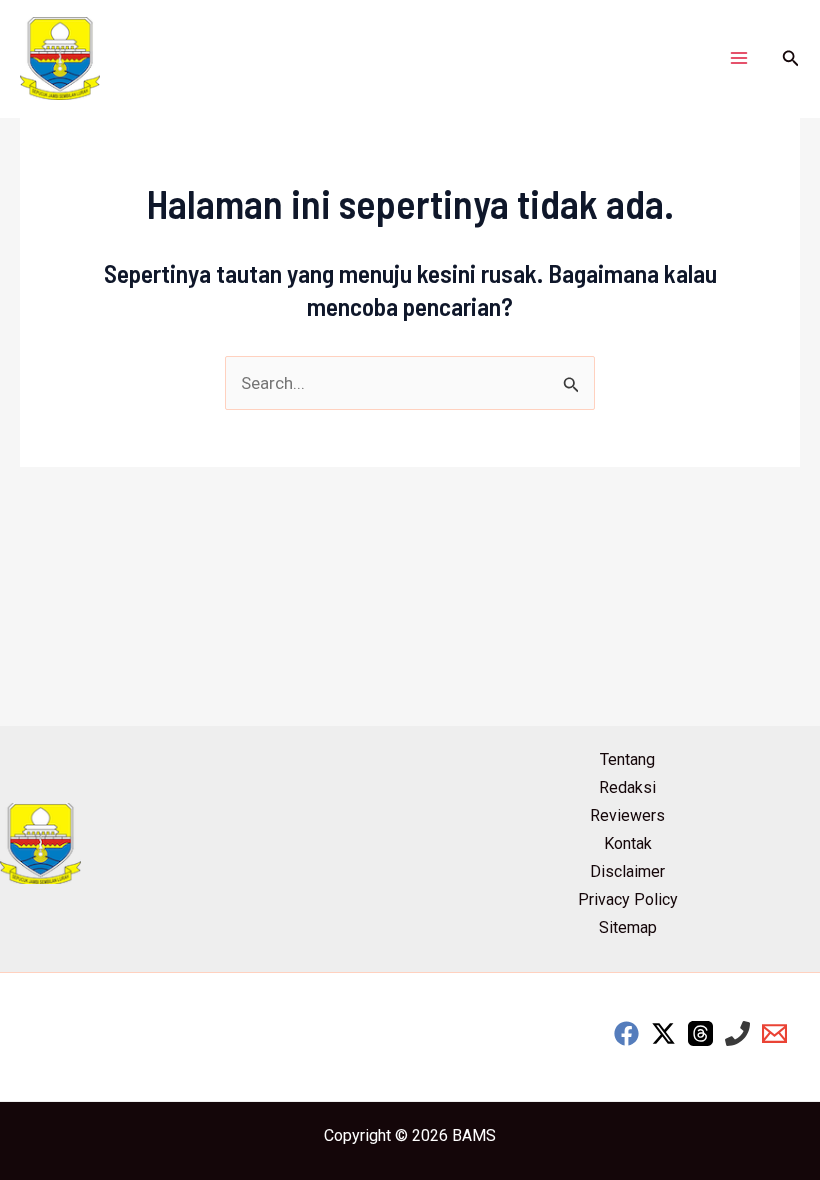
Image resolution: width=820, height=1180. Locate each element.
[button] (791, 58)
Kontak (628, 843)
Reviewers (627, 815)
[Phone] (737, 1033)
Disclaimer (627, 871)
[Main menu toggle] (739, 59)
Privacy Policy (628, 899)
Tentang (627, 759)
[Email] (774, 1033)
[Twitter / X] (663, 1033)
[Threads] (700, 1033)
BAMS (474, 1135)
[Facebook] (626, 1033)
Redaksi (627, 787)
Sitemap (628, 927)
